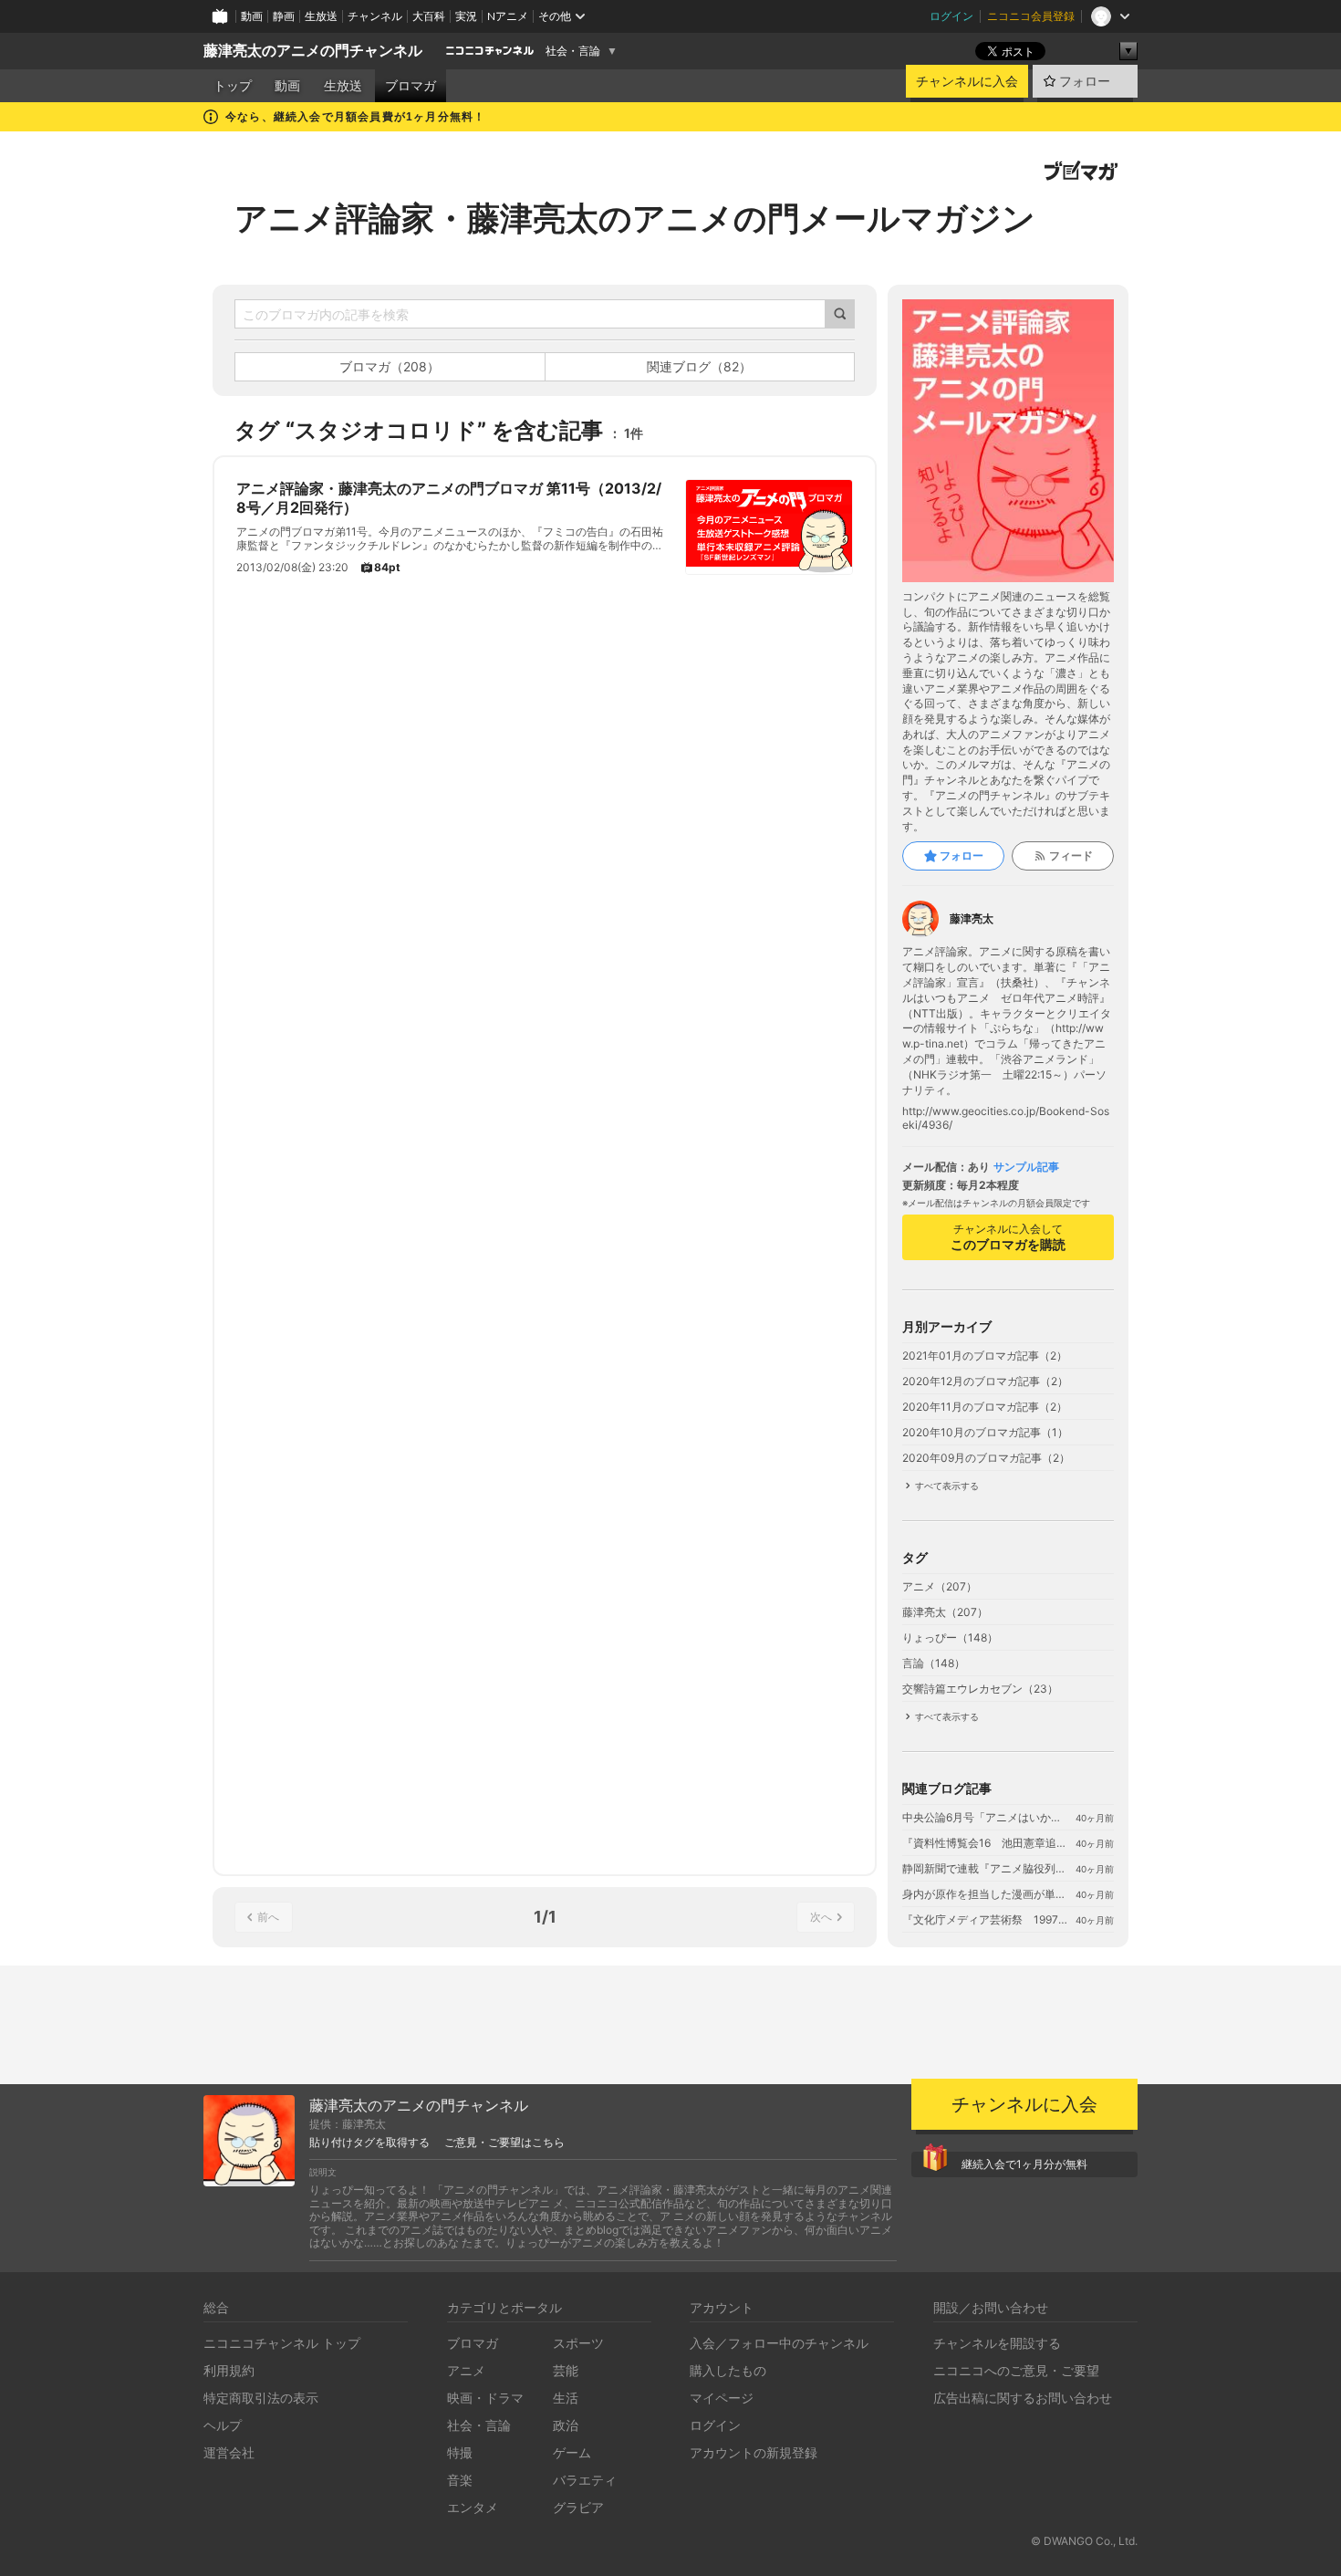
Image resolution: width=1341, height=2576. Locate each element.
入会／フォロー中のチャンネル (779, 2343)
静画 (284, 16)
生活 (566, 2398)
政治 (566, 2425)
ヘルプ (223, 2425)
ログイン (951, 16)
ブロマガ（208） (390, 366)
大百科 (429, 16)
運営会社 (229, 2452)
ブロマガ (411, 86)
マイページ (722, 2398)
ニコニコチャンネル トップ (282, 2343)
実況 (466, 16)
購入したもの (728, 2370)
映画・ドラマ (485, 2398)
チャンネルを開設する (997, 2343)
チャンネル (375, 16)
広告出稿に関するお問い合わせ (1023, 2398)
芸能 (566, 2370)
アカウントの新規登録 (754, 2452)
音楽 (460, 2480)
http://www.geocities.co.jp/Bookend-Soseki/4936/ (1006, 1118)
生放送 (321, 16)
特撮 (460, 2452)
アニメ (466, 2370)
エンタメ (473, 2507)
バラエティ (585, 2480)
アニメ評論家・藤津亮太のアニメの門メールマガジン (635, 218)
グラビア (578, 2507)
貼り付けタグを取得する (369, 2143)
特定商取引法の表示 (261, 2398)
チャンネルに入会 (967, 81)
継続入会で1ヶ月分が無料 (1024, 2164)
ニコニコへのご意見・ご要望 (1016, 2370)
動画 (252, 16)
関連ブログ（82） (699, 366)
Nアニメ (508, 16)
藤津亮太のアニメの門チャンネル (313, 51)
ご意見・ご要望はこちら (504, 2143)
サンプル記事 (1026, 1167)
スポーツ (578, 2343)
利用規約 (229, 2370)
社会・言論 (573, 51)
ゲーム (572, 2452)
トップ (233, 86)
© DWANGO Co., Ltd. (1084, 2541)
